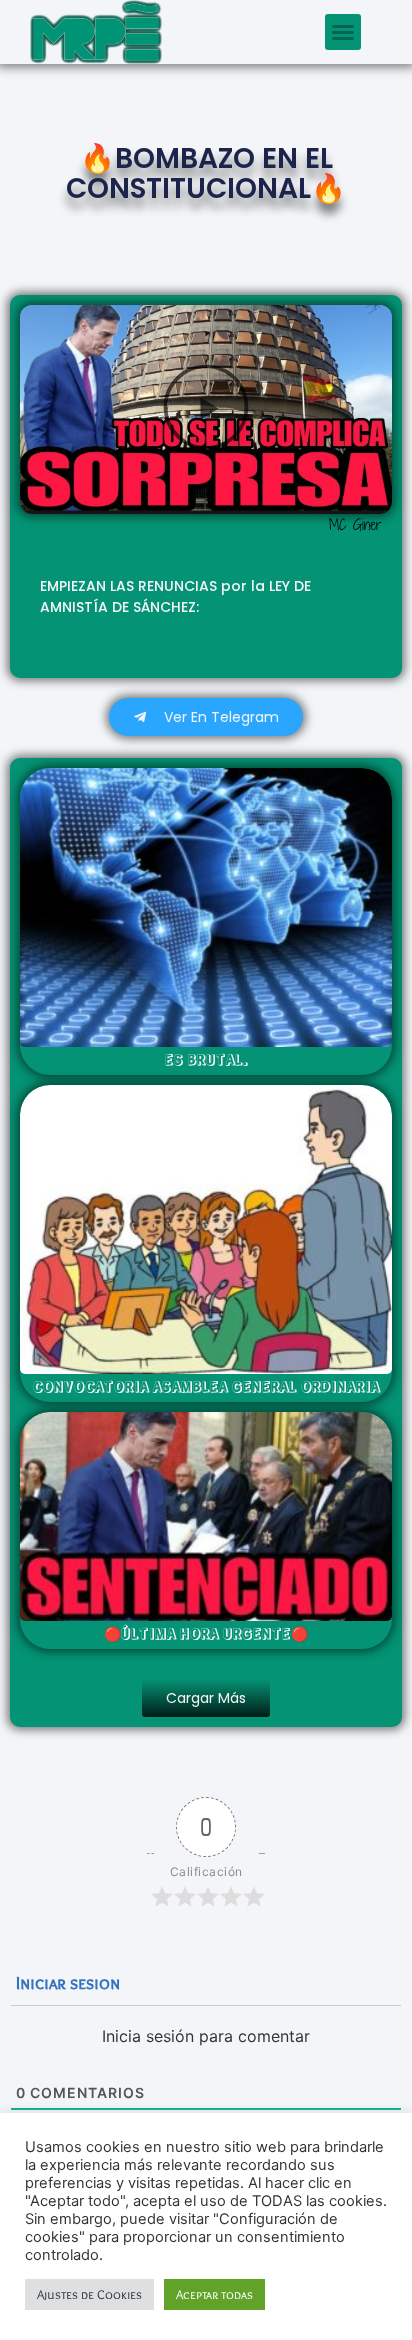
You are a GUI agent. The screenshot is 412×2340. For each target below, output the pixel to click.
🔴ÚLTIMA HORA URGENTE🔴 (206, 1633)
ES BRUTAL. (206, 1059)
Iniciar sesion (66, 1983)
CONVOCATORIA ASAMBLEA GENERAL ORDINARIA (206, 1386)
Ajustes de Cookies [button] (89, 2294)
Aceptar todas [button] (214, 2294)
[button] (343, 32)
